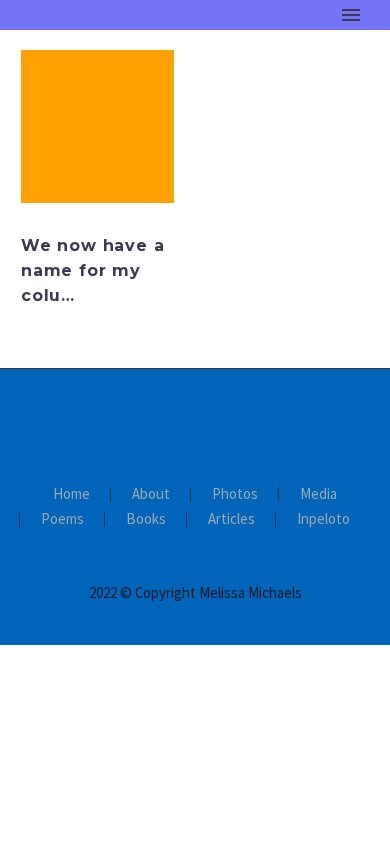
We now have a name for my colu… (92, 270)
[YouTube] (260, 423)
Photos (235, 494)
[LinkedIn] (156, 423)
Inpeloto (323, 519)
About (151, 494)
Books (146, 519)
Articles (231, 519)
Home (276, 45)
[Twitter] (182, 423)
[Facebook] (130, 423)
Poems (62, 519)
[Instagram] (208, 423)
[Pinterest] (234, 423)
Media (318, 494)
